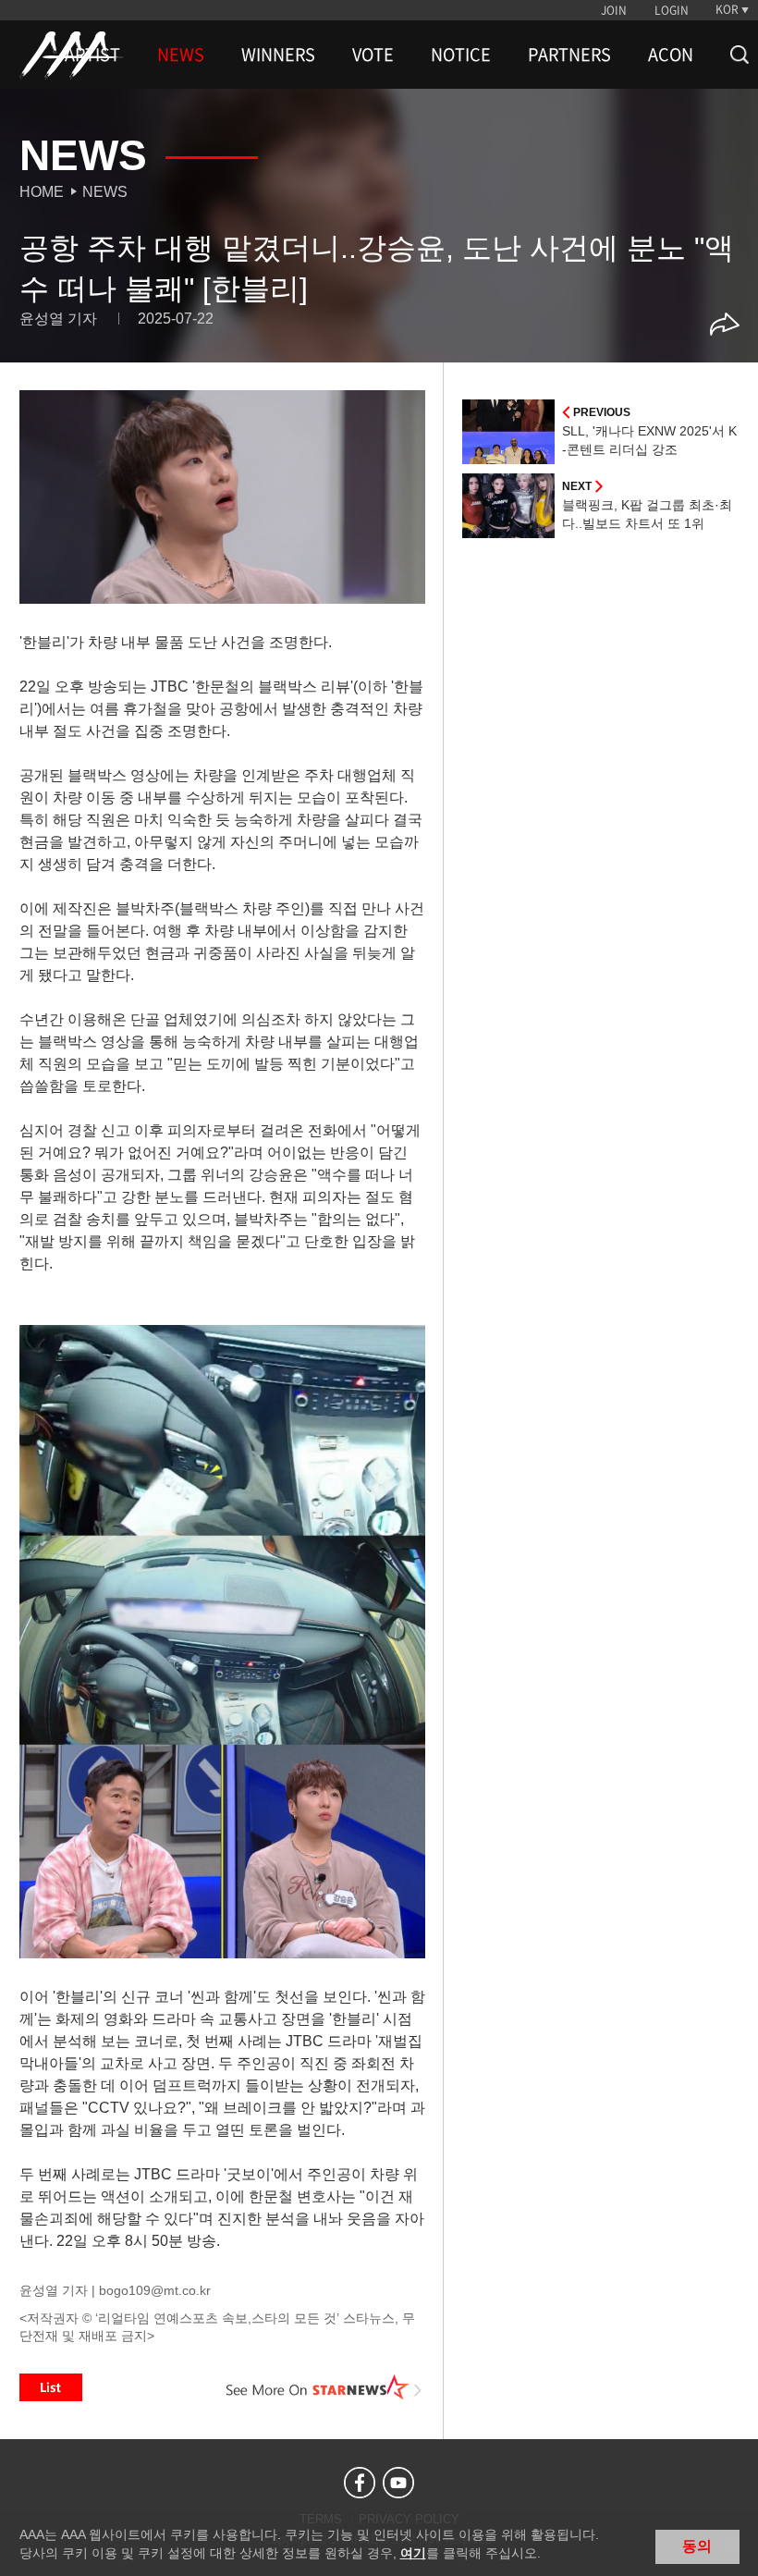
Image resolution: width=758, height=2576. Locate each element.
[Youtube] (398, 2483)
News (105, 192)
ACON (671, 55)
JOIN (614, 10)
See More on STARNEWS (324, 2387)
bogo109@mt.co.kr (155, 2290)
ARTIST (92, 55)
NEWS (181, 55)
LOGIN (672, 10)
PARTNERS (569, 55)
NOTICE (461, 55)
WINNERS (278, 55)
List (51, 2387)
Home (42, 192)
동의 (697, 2546)
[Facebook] (360, 2483)
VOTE (373, 55)
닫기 (730, 2545)
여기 (413, 2553)
